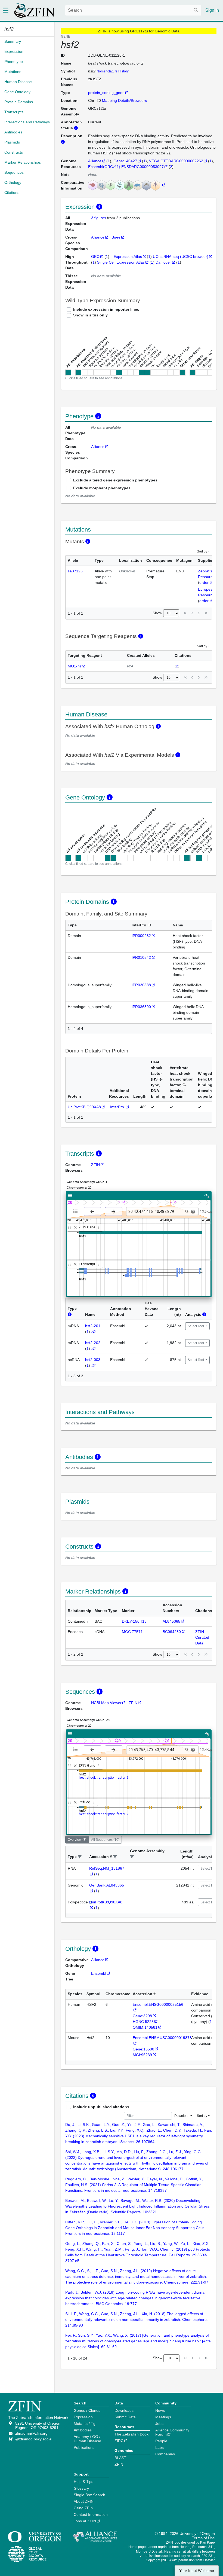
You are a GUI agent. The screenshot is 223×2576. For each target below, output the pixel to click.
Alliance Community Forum (172, 2432)
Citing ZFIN (83, 2508)
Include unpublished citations (101, 2107)
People (161, 2441)
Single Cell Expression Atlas (121, 262)
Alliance (95, 161)
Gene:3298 (142, 2016)
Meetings (163, 2417)
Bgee (116, 237)
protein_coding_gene (106, 93)
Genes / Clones (87, 2410)
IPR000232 (141, 936)
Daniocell (163, 262)
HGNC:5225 (143, 2022)
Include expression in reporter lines (106, 309)
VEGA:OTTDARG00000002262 (176, 161)
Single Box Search (89, 2495)
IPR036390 (141, 1007)
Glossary (81, 2488)
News (160, 2410)
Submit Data (125, 2417)
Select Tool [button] (196, 1326)
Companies (165, 2454)
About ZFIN (84, 2501)
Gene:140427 (125, 161)
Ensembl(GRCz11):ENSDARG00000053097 (126, 167)
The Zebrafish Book (131, 2434)
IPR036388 (141, 985)
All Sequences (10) (105, 1840)
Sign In (212, 10)
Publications (84, 2447)
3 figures (99, 218)
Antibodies (83, 2430)
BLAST (120, 2458)
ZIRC (119, 2441)
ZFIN (95, 1165)
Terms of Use (203, 2538)
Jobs (159, 2424)
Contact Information (91, 2514)
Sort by (202, 551)
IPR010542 (141, 957)
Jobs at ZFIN (85, 2521)
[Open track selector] (77, 1211)
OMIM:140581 (145, 2027)
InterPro (118, 1107)
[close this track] (75, 1227)
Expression (83, 2417)
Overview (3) (77, 1840)
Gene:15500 (143, 2049)
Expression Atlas (128, 257)
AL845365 (171, 1621)
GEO (95, 257)
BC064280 (172, 1632)
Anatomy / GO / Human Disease (87, 2439)
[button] (80, 1857)
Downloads (124, 2410)
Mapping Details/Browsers (124, 100)
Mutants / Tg (85, 2424)
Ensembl (99, 1973)
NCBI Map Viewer (106, 1703)
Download (182, 2116)
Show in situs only (90, 315)
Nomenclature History (113, 71)
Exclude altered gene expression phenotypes (115, 480)
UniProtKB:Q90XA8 (84, 1107)
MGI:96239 (142, 2055)
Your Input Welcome (197, 2571)
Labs (159, 2447)
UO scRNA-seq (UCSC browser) (181, 257)
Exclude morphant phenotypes (102, 488)
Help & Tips (83, 2482)
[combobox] (133, 10)
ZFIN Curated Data (202, 1637)
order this (207, 582)
